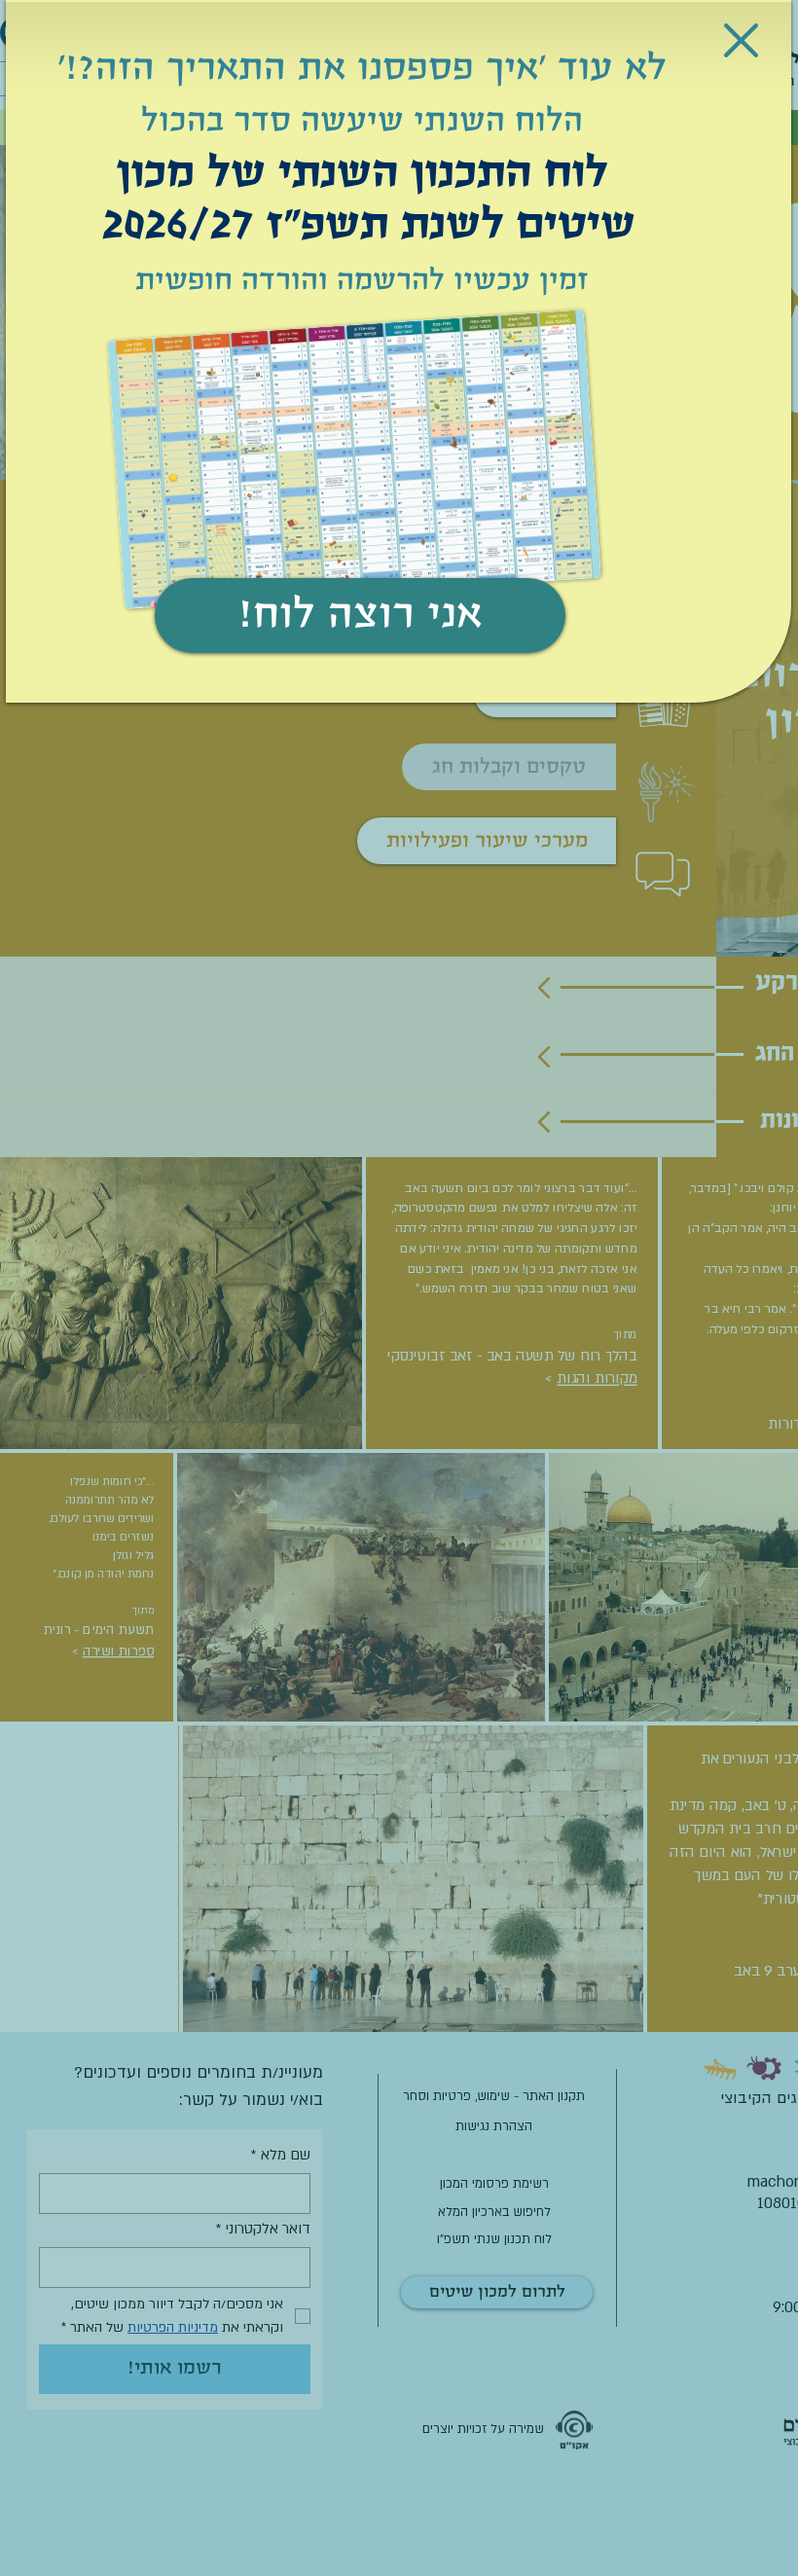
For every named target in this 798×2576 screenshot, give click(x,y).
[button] (741, 40)
